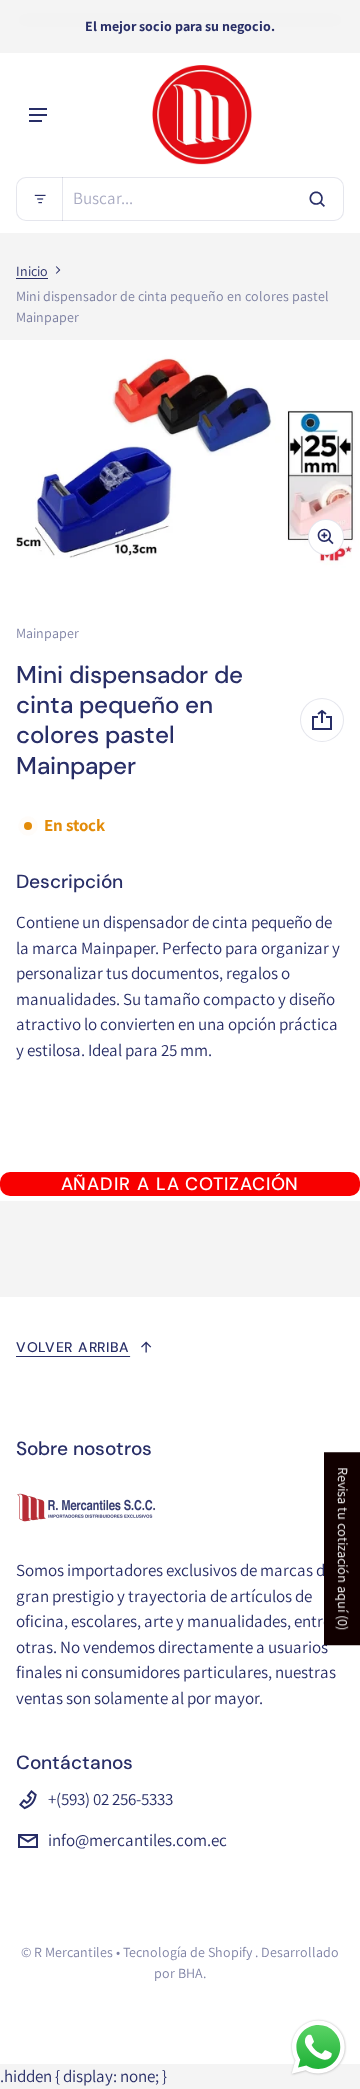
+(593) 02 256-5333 (110, 1799)
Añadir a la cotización (180, 1184)
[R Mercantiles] (202, 115)
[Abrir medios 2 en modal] (180, 455)
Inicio (32, 271)
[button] (180, 199)
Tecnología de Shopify (187, 1952)
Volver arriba (73, 1347)
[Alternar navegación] (38, 115)
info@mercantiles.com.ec (137, 1840)
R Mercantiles (73, 1952)
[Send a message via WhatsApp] (318, 2047)
